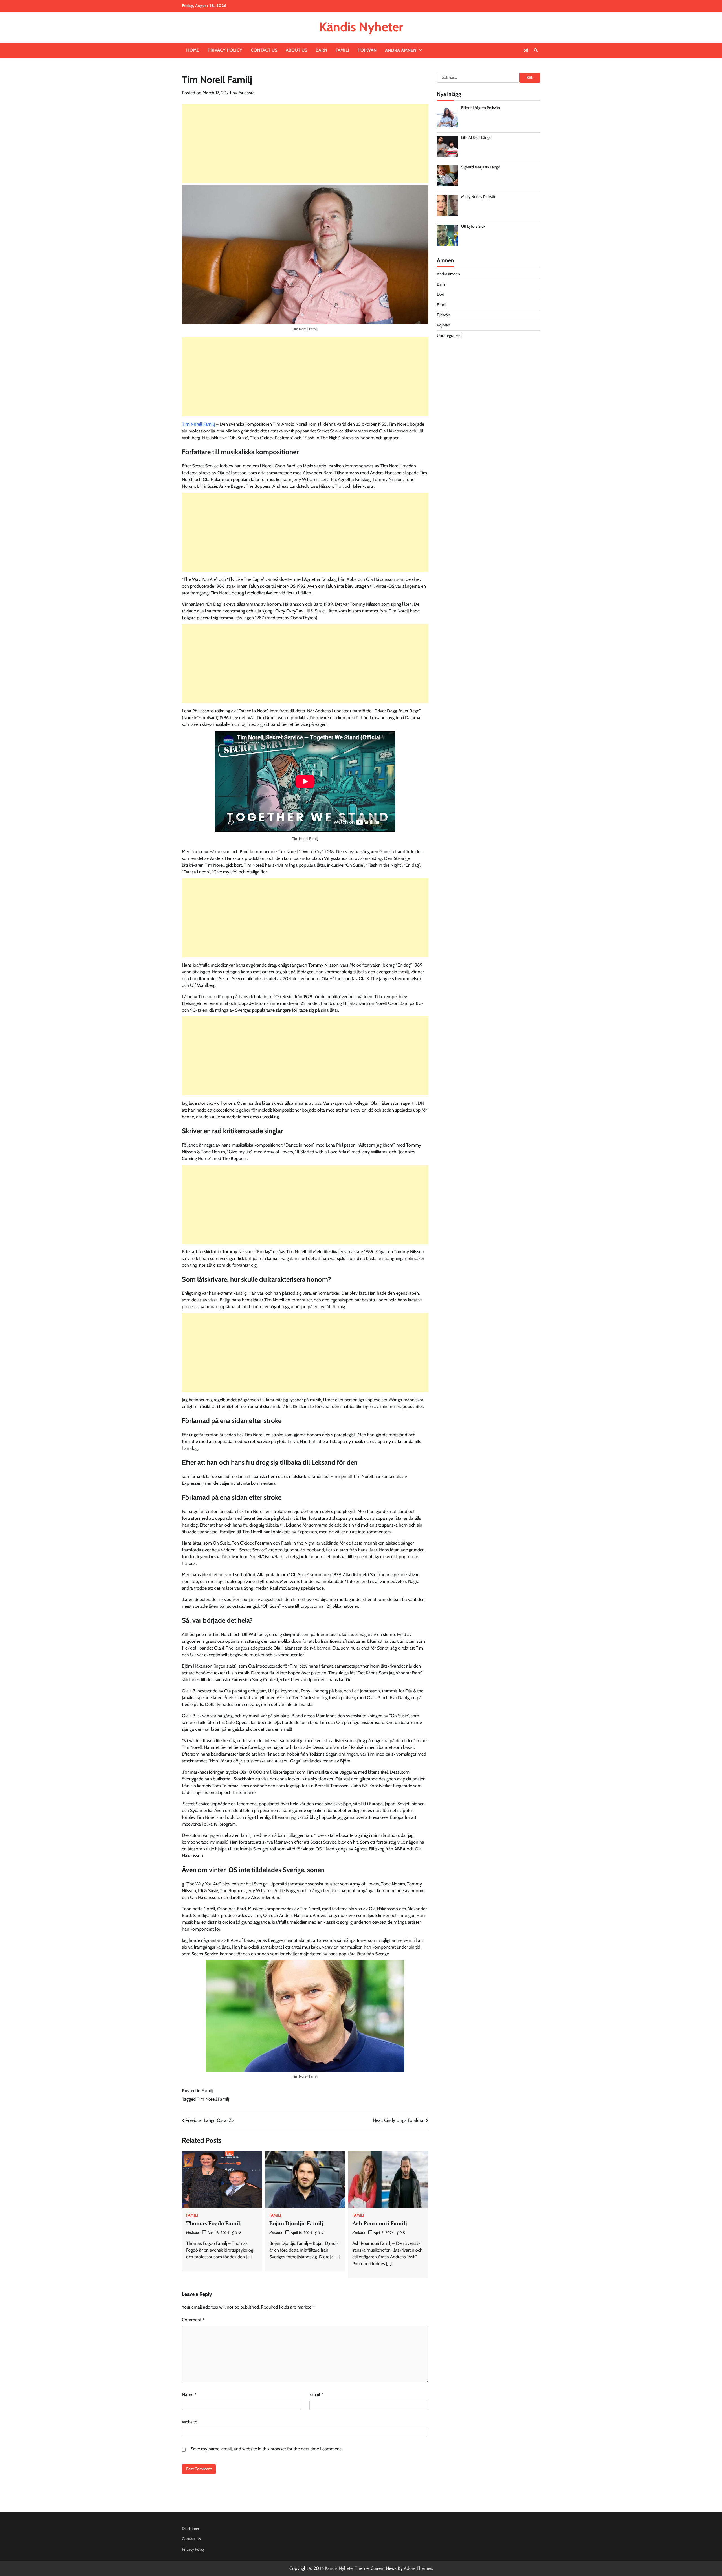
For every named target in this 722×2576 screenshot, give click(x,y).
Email (316, 2394)
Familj (342, 50)
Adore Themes (418, 2568)
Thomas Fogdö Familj (214, 2223)
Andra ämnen (401, 50)
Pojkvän (367, 50)
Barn (321, 50)
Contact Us (264, 50)
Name (189, 2394)
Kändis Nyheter (361, 27)
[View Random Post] (526, 50)
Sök (530, 78)
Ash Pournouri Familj (380, 2223)
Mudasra (246, 93)
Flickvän (443, 315)
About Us (296, 50)
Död (441, 294)
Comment (193, 2320)
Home (193, 50)
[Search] (536, 50)
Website (190, 2422)
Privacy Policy (225, 50)
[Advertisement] (305, 144)
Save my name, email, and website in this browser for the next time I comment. (266, 2449)
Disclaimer (191, 2529)
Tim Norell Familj (198, 424)
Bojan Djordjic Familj (296, 2223)
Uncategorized (449, 335)
